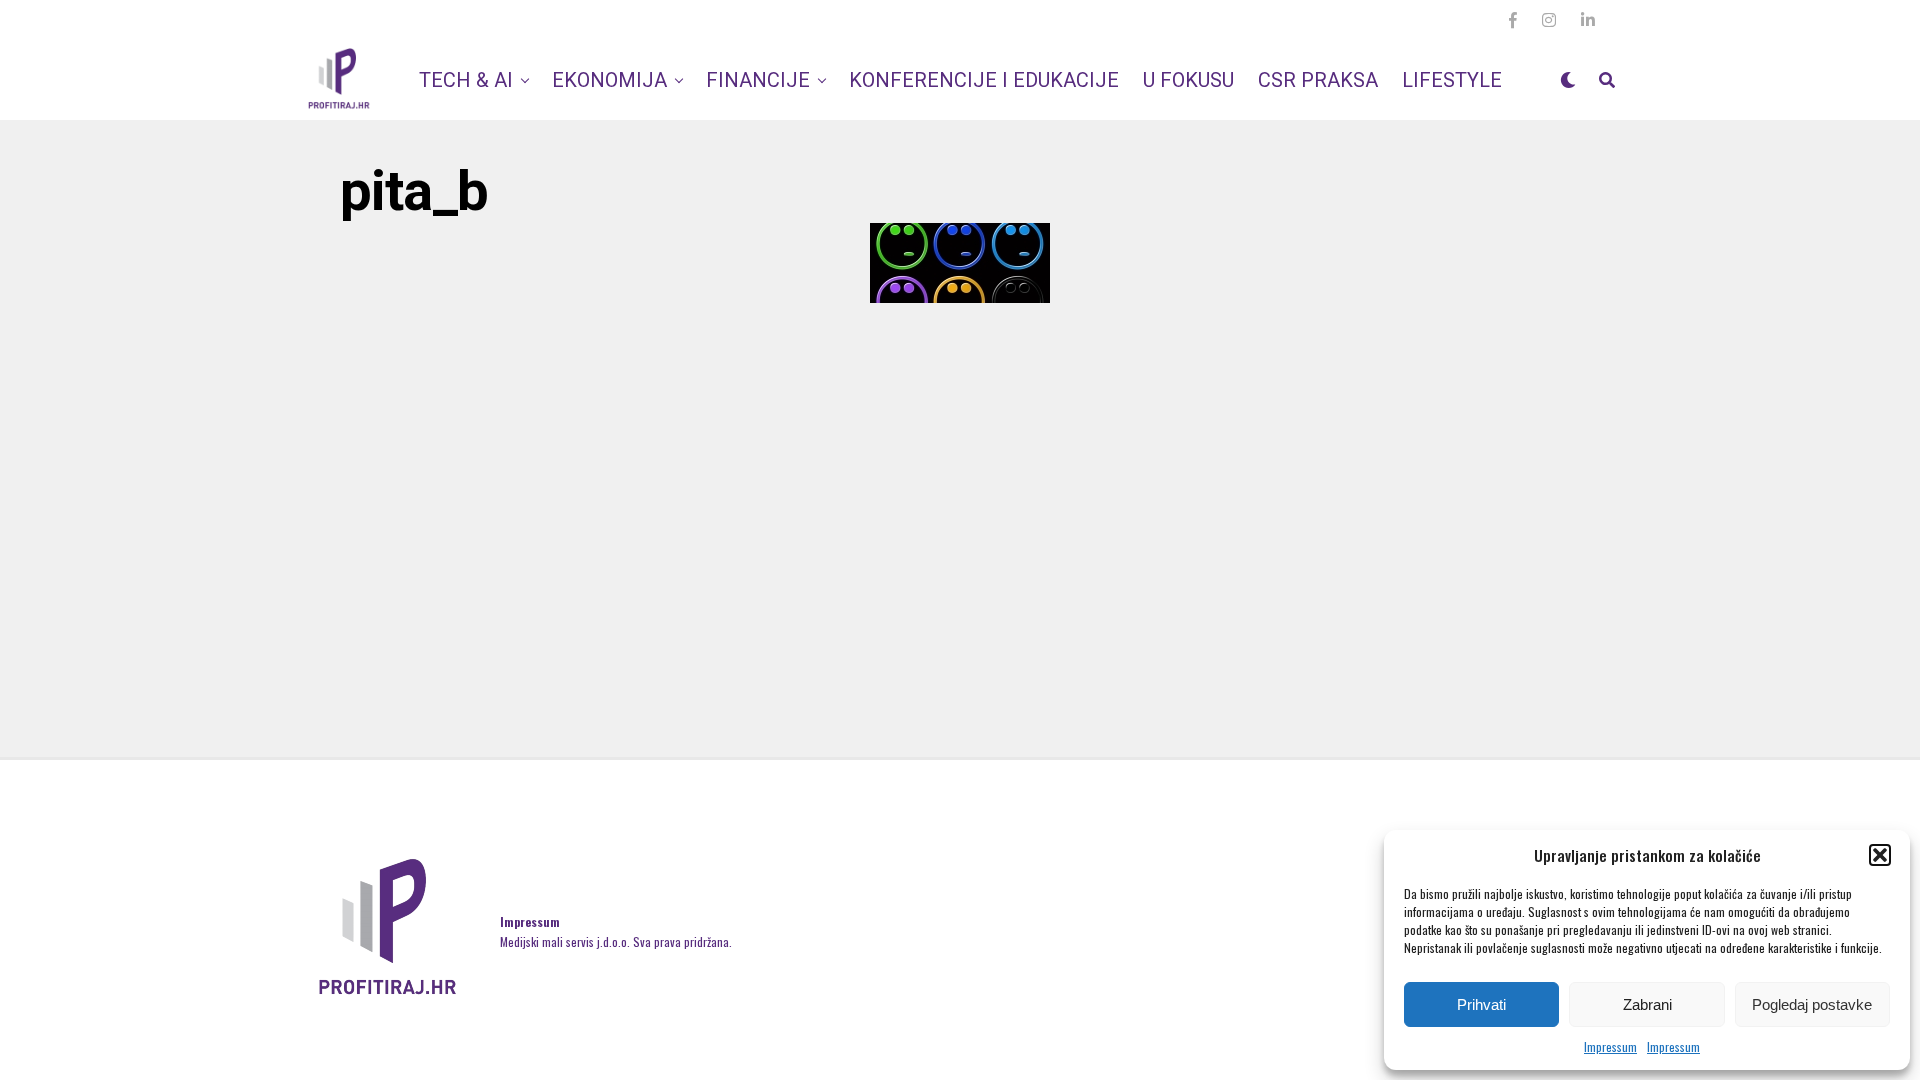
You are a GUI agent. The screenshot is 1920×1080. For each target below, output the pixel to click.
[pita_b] (960, 296)
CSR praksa (1318, 80)
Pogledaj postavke (1812, 1004)
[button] (1880, 855)
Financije (758, 80)
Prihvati (1481, 1004)
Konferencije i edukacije (984, 80)
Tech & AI (466, 80)
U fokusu (1188, 80)
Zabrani (1647, 1004)
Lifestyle (1452, 80)
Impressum (1610, 1046)
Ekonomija (609, 80)
